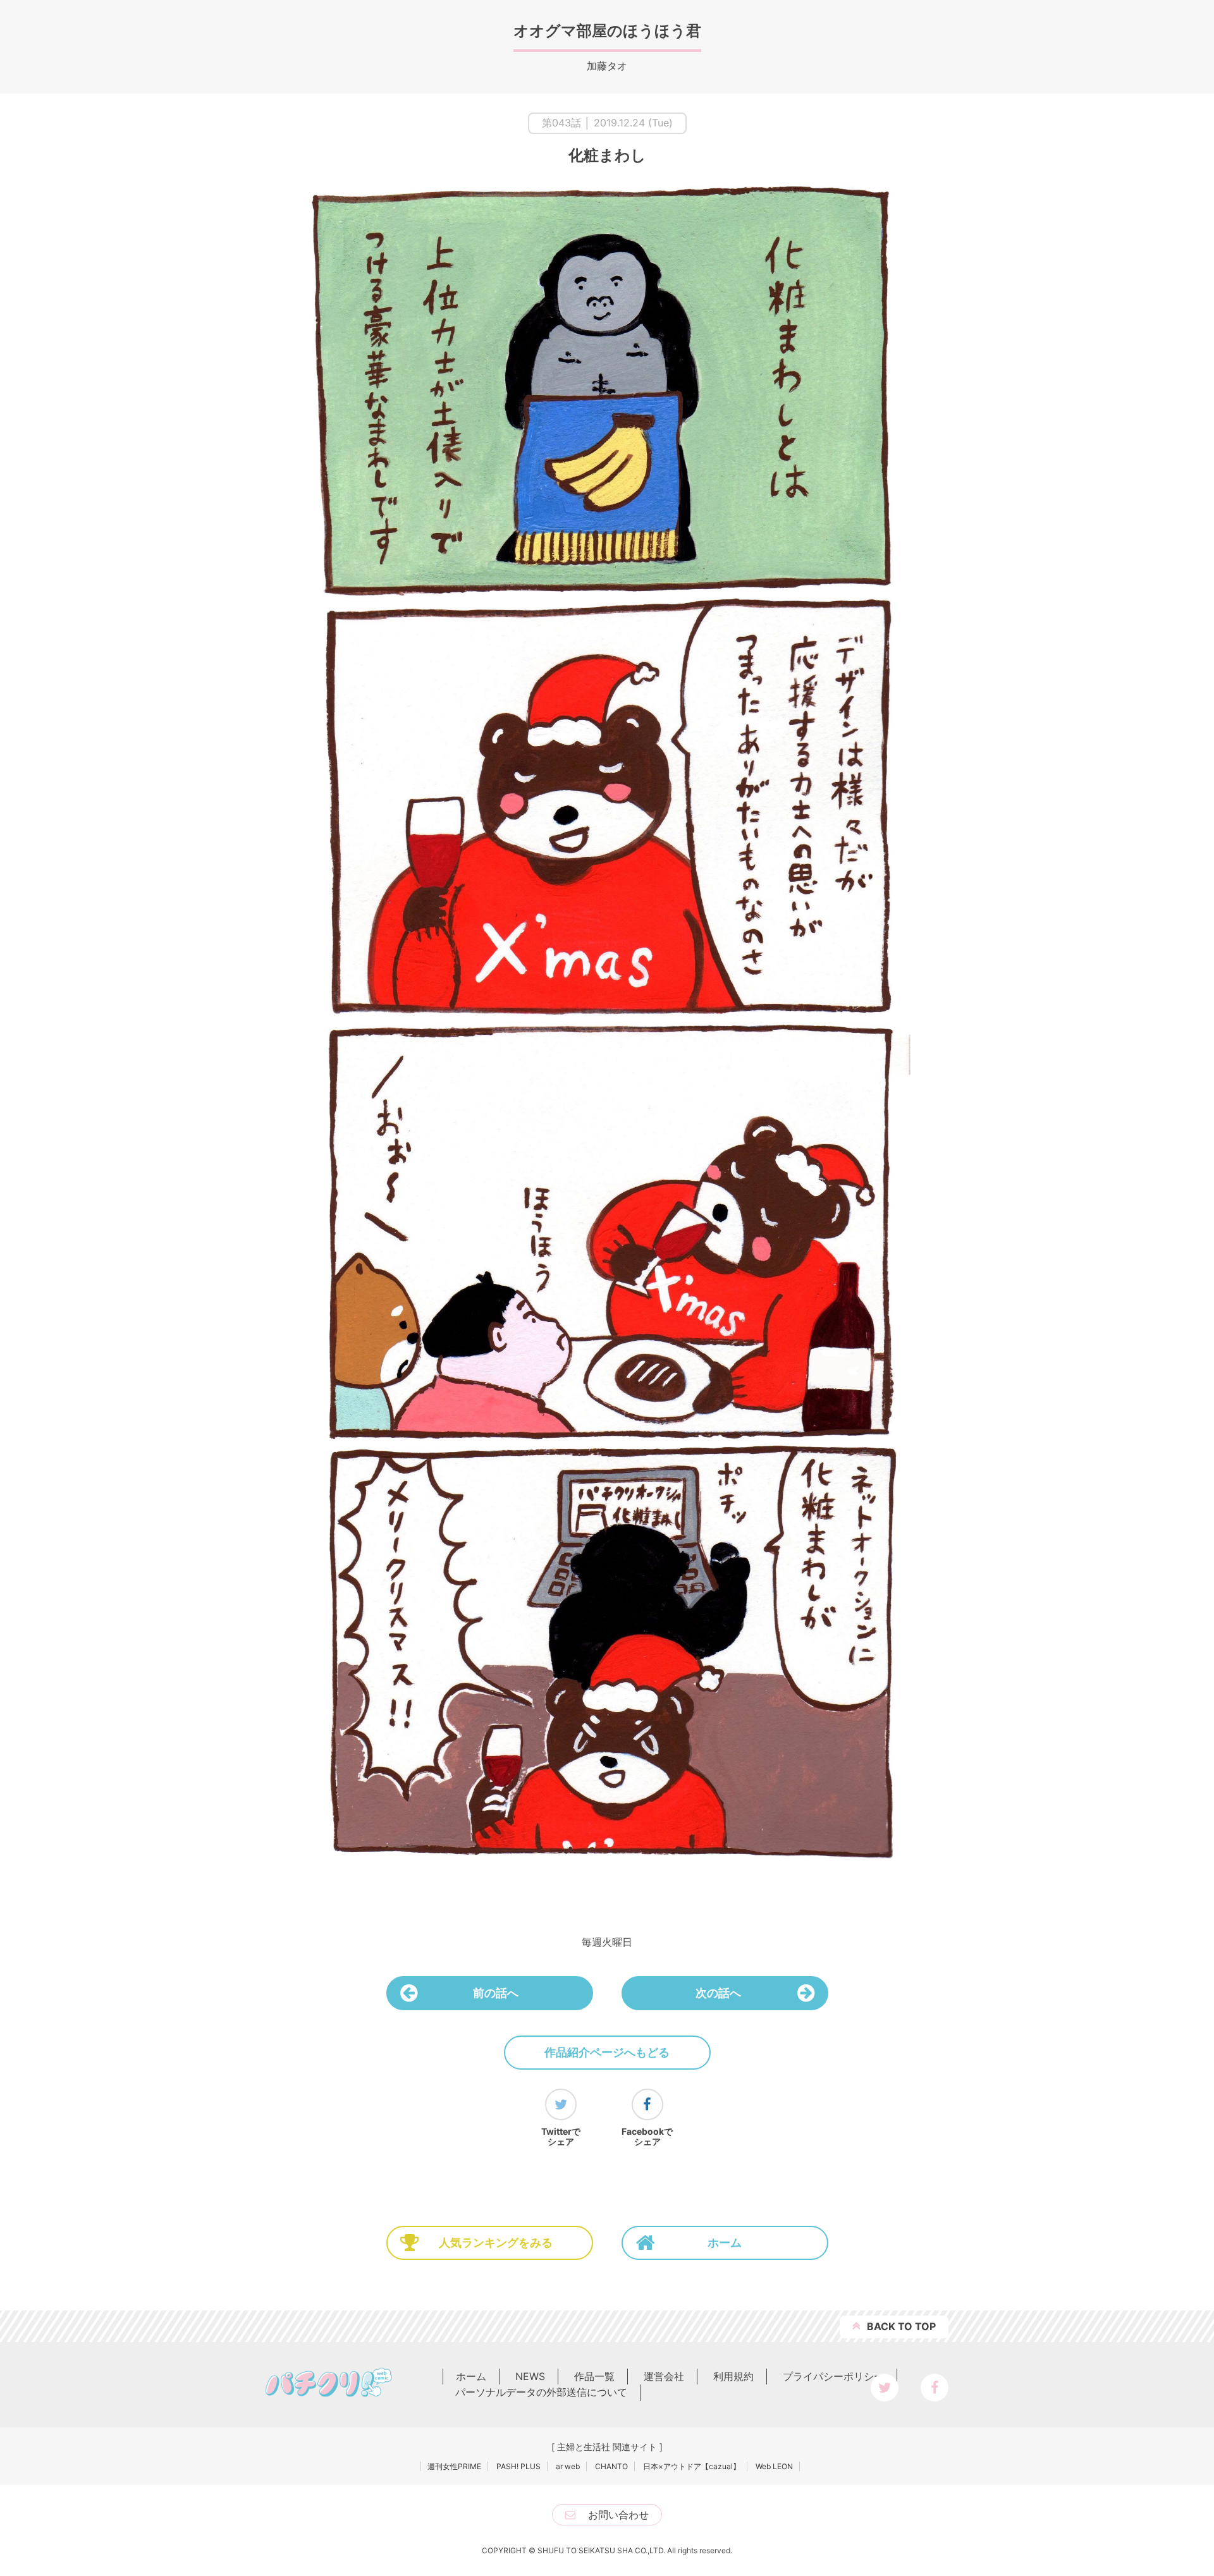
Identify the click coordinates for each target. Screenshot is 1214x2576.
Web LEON (774, 2466)
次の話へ (718, 1993)
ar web (568, 2466)
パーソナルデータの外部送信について (541, 2392)
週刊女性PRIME (454, 2466)
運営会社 (664, 2376)
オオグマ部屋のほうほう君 (607, 31)
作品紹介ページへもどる (607, 2052)
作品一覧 (594, 2376)
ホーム (725, 2243)
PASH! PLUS (518, 2466)
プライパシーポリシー (833, 2376)
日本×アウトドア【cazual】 (692, 2466)
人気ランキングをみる (496, 2243)
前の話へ (496, 1993)
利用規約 (733, 2376)
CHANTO (611, 2466)
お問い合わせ (618, 2515)
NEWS (530, 2376)
